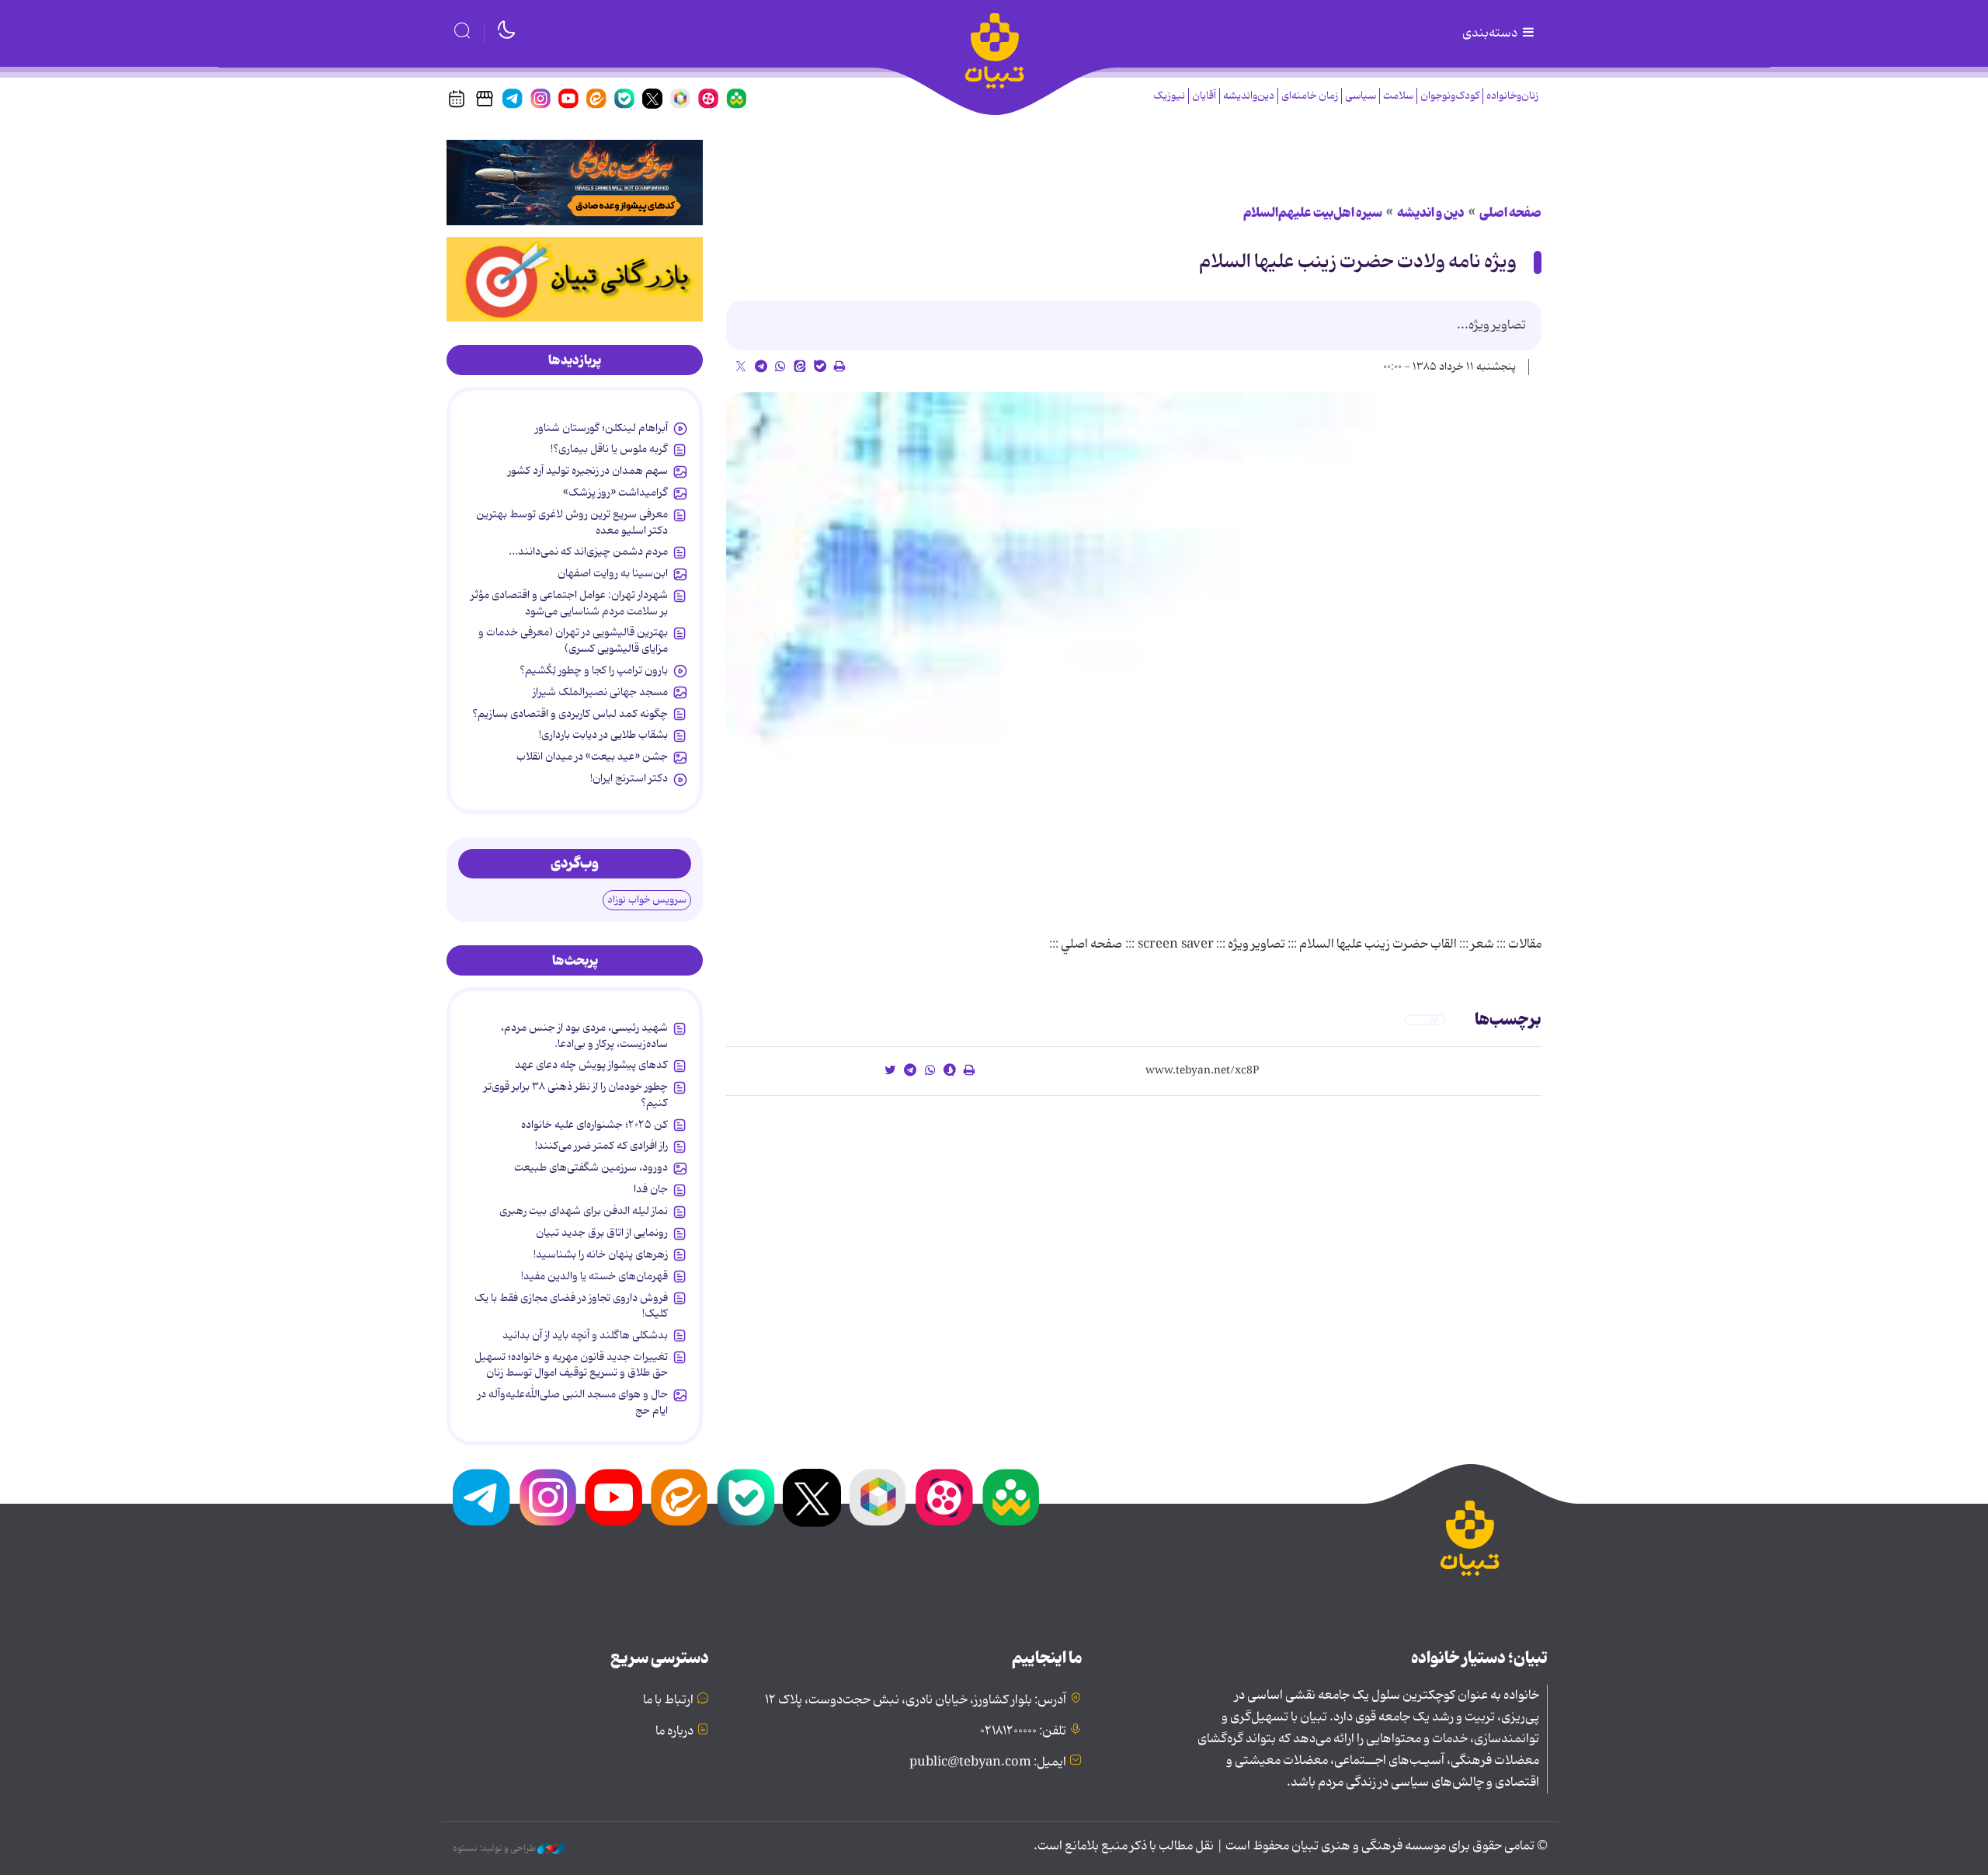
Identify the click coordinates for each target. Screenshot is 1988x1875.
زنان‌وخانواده (1512, 96)
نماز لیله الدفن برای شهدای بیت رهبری (584, 1211)
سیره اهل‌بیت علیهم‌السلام (1313, 213)
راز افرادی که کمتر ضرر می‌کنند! (601, 1146)
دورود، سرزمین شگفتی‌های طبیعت (591, 1167)
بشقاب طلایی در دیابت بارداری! (603, 735)
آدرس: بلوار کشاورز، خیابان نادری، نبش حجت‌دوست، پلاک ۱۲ (916, 1700)
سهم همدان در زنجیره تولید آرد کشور (588, 471)
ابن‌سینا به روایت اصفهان (613, 573)
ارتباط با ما (668, 1700)
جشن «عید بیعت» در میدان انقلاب (592, 757)
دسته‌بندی (1491, 33)
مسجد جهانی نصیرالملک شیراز (600, 692)
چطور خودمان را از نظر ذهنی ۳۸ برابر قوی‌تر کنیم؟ (576, 1094)
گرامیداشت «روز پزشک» (615, 492)
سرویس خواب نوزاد (647, 900)
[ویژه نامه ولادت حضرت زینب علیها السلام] (1134, 575)
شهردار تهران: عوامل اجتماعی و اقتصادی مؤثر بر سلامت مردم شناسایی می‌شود (569, 603)
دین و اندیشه (1431, 213)
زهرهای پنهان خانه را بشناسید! (601, 1254)
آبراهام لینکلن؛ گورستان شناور (601, 428)
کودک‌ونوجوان (1450, 96)
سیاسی (1361, 96)
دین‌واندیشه (1249, 96)
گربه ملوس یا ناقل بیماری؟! (609, 449)
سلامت (1398, 96)
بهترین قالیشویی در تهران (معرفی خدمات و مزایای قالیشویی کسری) (573, 640)
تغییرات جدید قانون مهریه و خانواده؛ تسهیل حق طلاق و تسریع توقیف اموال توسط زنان (571, 1365)
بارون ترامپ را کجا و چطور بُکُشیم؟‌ (594, 670)
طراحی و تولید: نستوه (495, 1849)
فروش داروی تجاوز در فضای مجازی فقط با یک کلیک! (571, 1306)
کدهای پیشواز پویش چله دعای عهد (591, 1065)
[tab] (575, 360)
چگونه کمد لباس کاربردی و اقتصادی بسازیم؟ (570, 714)
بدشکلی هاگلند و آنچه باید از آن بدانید (585, 1335)
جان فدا (651, 1189)
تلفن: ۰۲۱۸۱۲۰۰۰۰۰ (1023, 1731)
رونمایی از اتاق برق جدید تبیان (602, 1233)
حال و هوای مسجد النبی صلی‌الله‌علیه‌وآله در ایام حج (573, 1402)
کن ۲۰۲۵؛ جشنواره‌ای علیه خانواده (594, 1125)
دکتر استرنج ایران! (629, 778)
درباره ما (674, 1731)
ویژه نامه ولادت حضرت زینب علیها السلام (1358, 262)
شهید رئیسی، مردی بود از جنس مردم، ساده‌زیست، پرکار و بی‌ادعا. (584, 1035)
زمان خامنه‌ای (1310, 96)
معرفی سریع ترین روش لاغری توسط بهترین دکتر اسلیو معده (572, 522)
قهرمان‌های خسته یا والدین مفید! (594, 1276)
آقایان (1204, 96)
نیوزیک (1169, 96)
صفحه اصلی (1510, 213)
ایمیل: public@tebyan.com (988, 1762)
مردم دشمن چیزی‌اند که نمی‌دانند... (588, 551)
